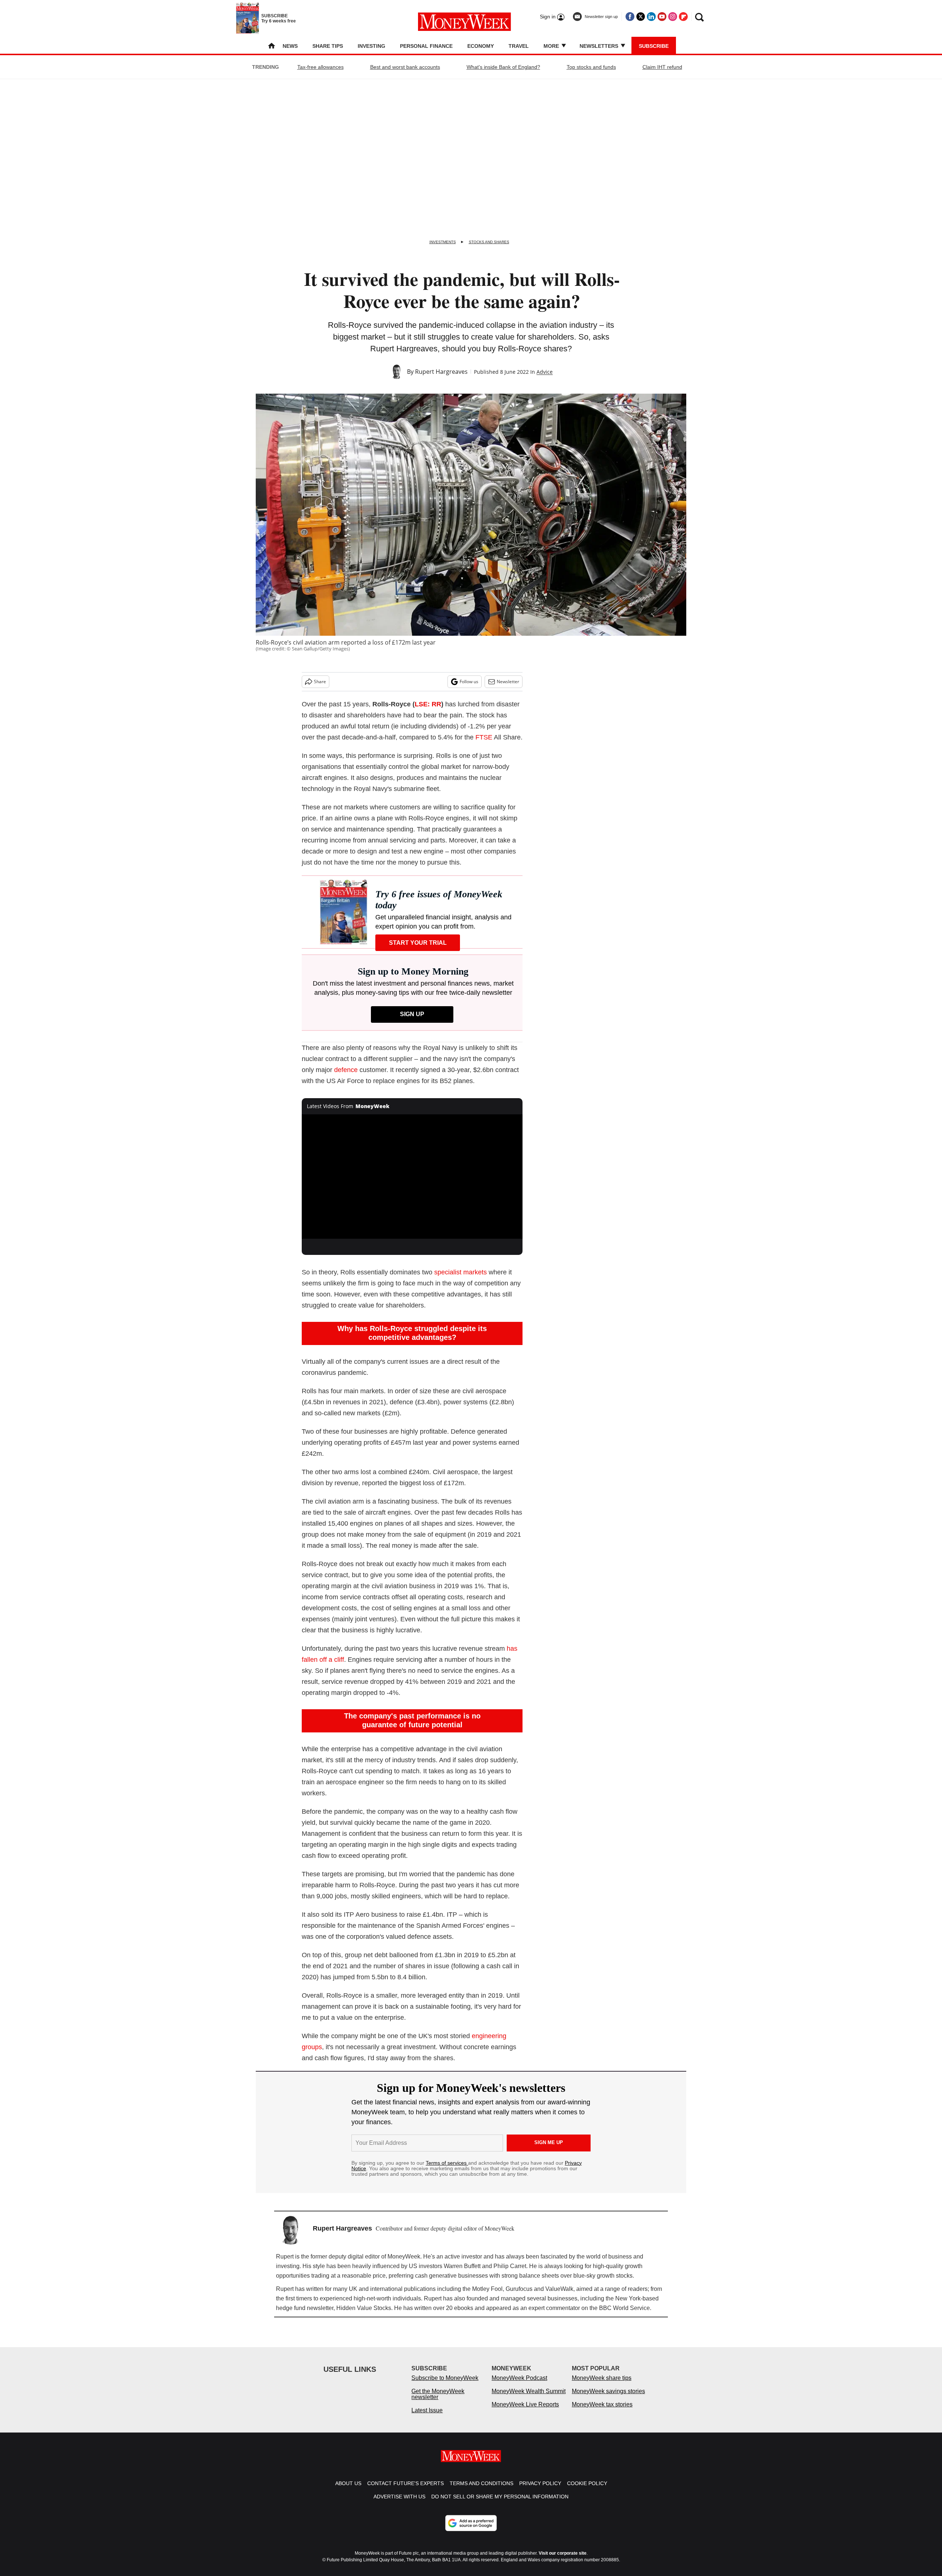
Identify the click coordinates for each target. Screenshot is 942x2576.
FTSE (484, 737)
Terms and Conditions (481, 2491)
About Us (348, 2491)
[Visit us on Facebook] (630, 17)
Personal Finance (426, 46)
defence (346, 1070)
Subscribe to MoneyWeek (445, 2385)
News (290, 46)
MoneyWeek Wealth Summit (529, 2398)
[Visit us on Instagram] (673, 17)
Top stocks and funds (591, 67)
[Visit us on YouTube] (662, 17)
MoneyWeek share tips (602, 2385)
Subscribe (654, 46)
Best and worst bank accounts (405, 67)
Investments (443, 242)
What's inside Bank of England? (503, 67)
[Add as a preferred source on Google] (471, 2530)
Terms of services (447, 2163)
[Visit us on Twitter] (641, 17)
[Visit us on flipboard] (683, 17)
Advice (545, 372)
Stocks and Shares (489, 242)
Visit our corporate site (563, 2561)
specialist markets (461, 1272)
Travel (519, 46)
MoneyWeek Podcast (519, 2385)
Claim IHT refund (662, 67)
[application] (412, 1177)
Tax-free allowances (321, 67)
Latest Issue (427, 2418)
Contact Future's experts (406, 2491)
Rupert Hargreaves (441, 372)
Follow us (469, 682)
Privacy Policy (540, 2491)
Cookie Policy (587, 2491)
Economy (481, 46)
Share (320, 682)
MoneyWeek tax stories (602, 2412)
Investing (371, 46)
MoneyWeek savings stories (608, 2398)
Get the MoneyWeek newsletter (438, 2401)
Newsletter (508, 682)
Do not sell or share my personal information (500, 2504)
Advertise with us (399, 2504)
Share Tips (328, 46)
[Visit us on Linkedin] (651, 17)
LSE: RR (428, 704)
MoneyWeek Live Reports (525, 2412)
